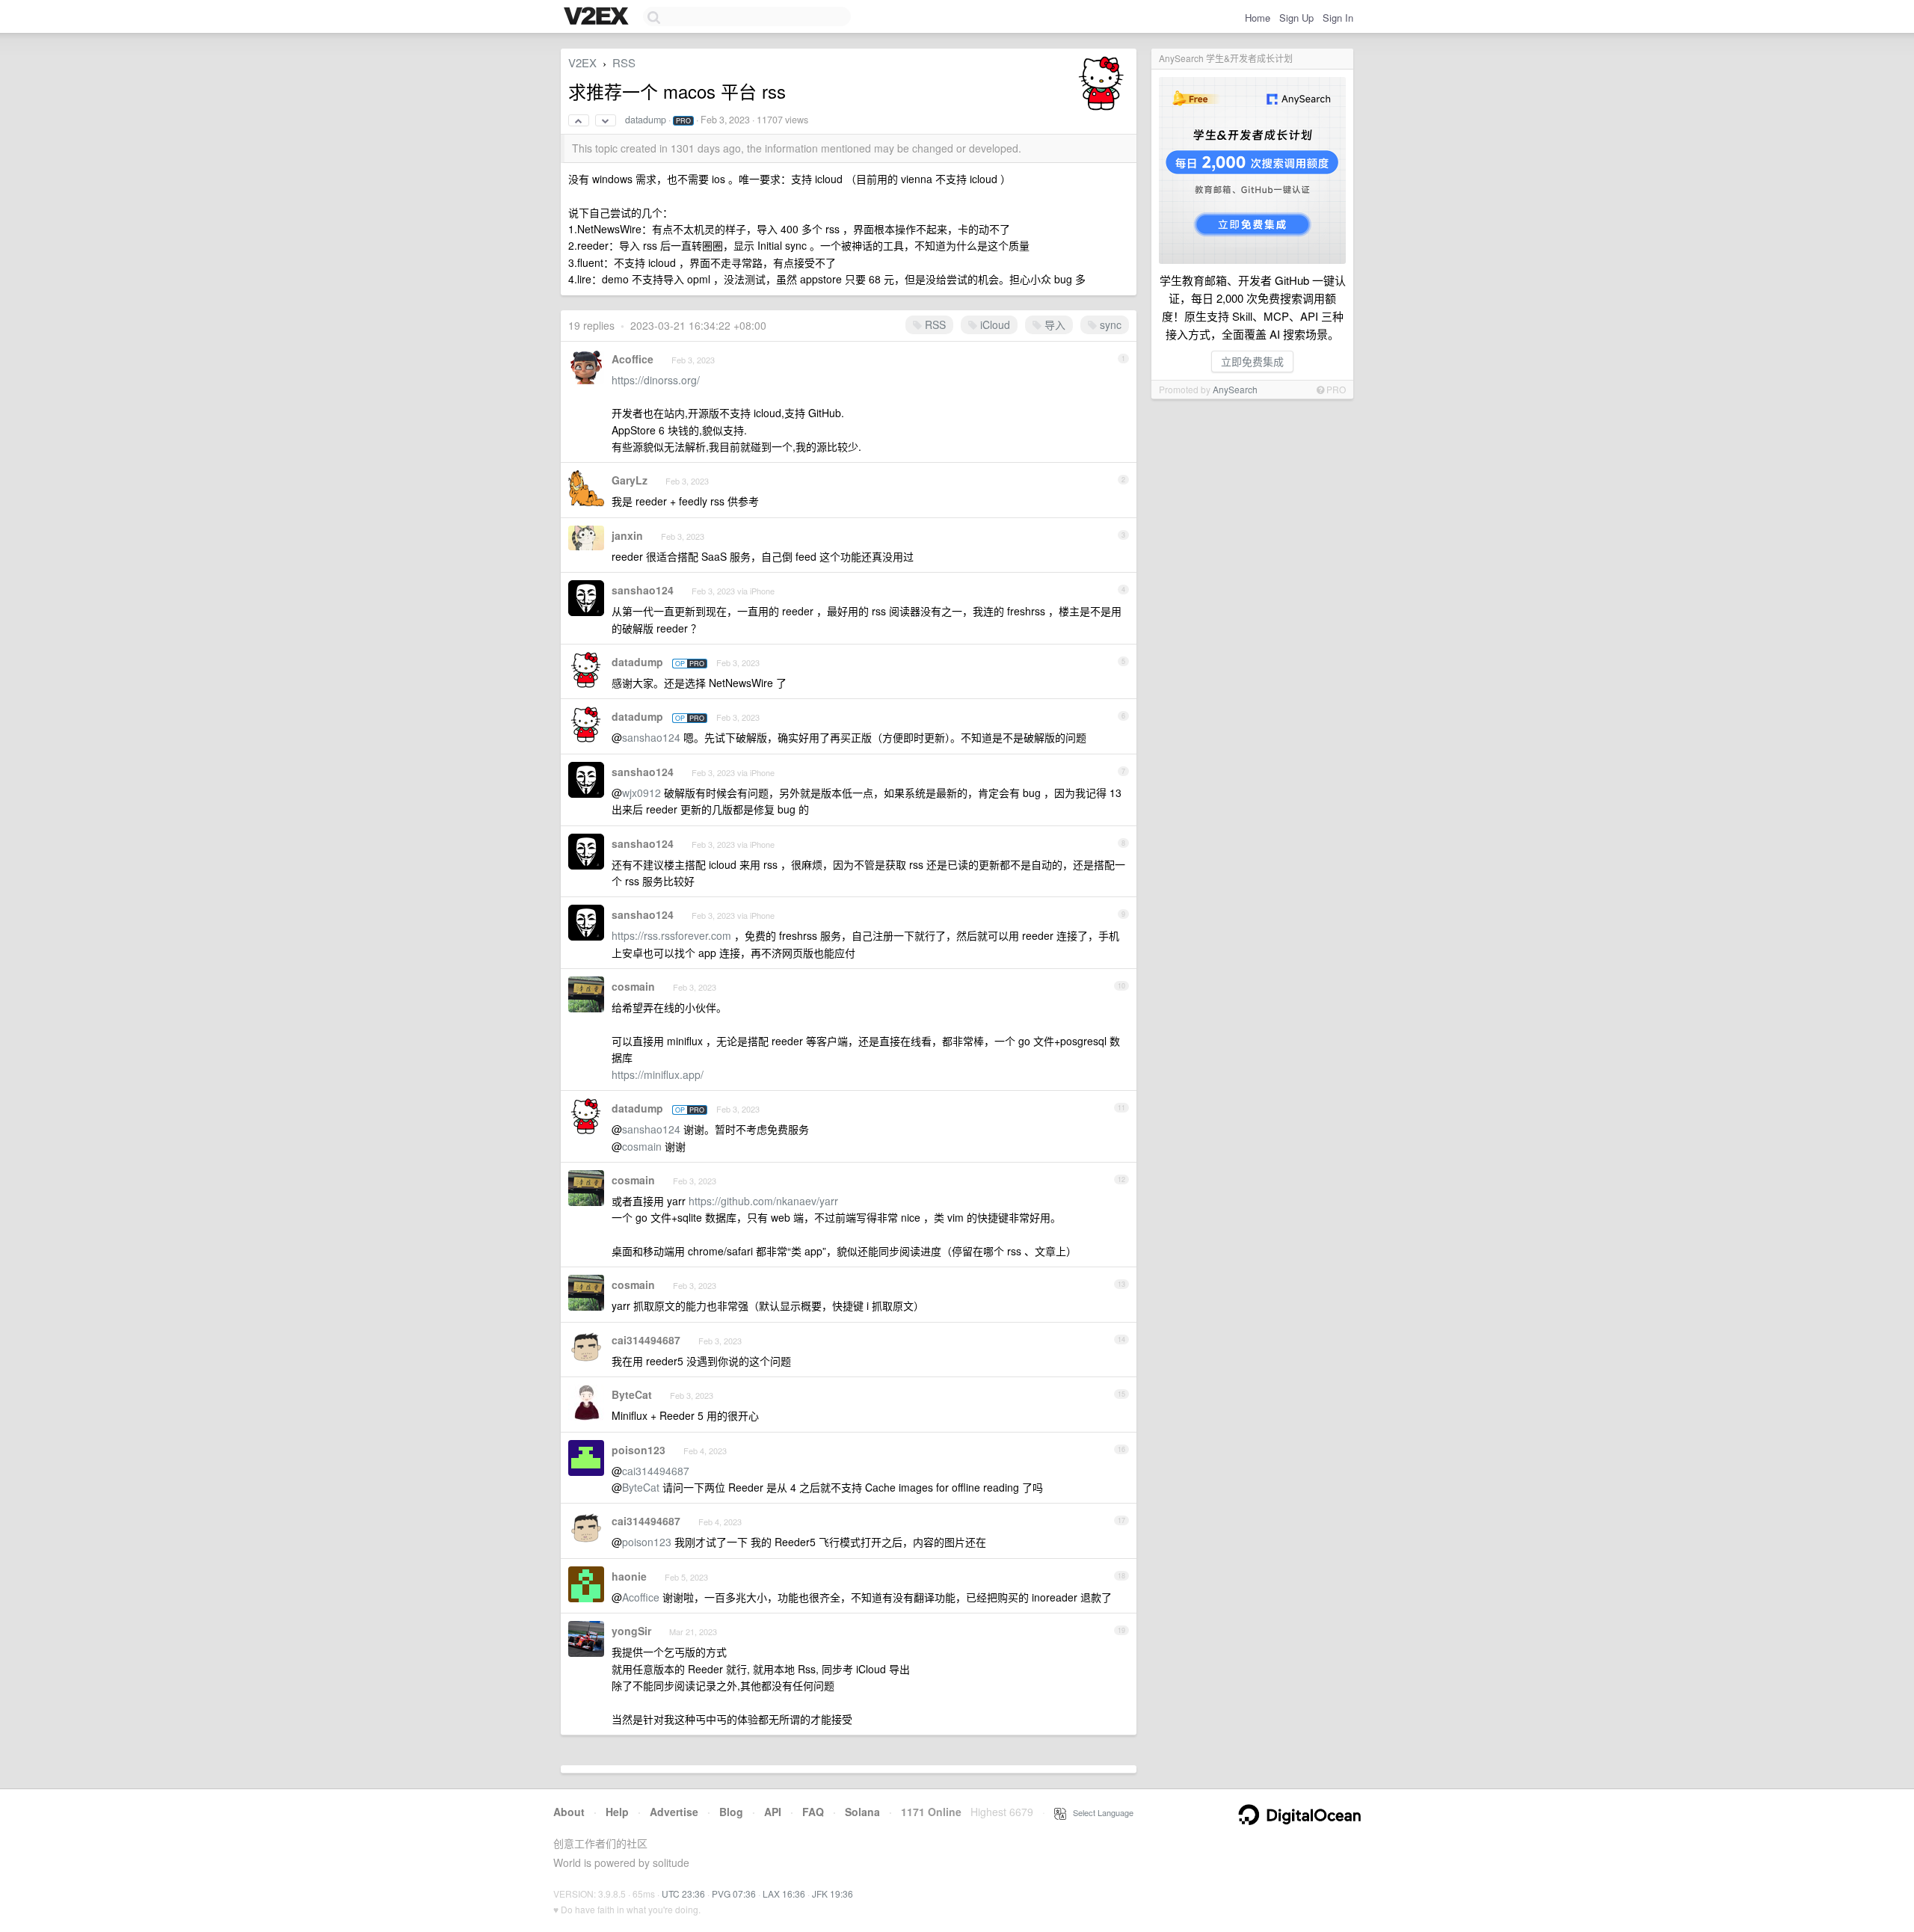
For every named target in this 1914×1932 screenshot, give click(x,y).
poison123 (638, 1450)
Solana (862, 1812)
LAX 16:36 (784, 1893)
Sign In (1338, 18)
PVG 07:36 (734, 1893)
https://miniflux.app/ (658, 1074)
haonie (629, 1576)
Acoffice (633, 359)
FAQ (813, 1812)
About (569, 1812)
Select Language (1100, 1812)
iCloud (994, 324)
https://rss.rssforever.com (671, 935)
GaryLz (630, 480)
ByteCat (632, 1394)
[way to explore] (598, 17)
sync (1109, 324)
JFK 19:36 (833, 1893)
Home (1258, 18)
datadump (646, 120)
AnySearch (1235, 389)
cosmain (633, 986)
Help (617, 1812)
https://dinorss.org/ (656, 380)
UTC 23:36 (683, 1893)
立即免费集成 (1252, 361)
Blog (731, 1812)
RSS (624, 62)
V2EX (582, 62)
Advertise (674, 1812)
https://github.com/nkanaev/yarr (763, 1201)
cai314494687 (646, 1340)
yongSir (631, 1631)
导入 (1053, 324)
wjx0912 (641, 793)
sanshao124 (643, 590)
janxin (627, 535)
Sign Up (1296, 18)
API (773, 1812)
